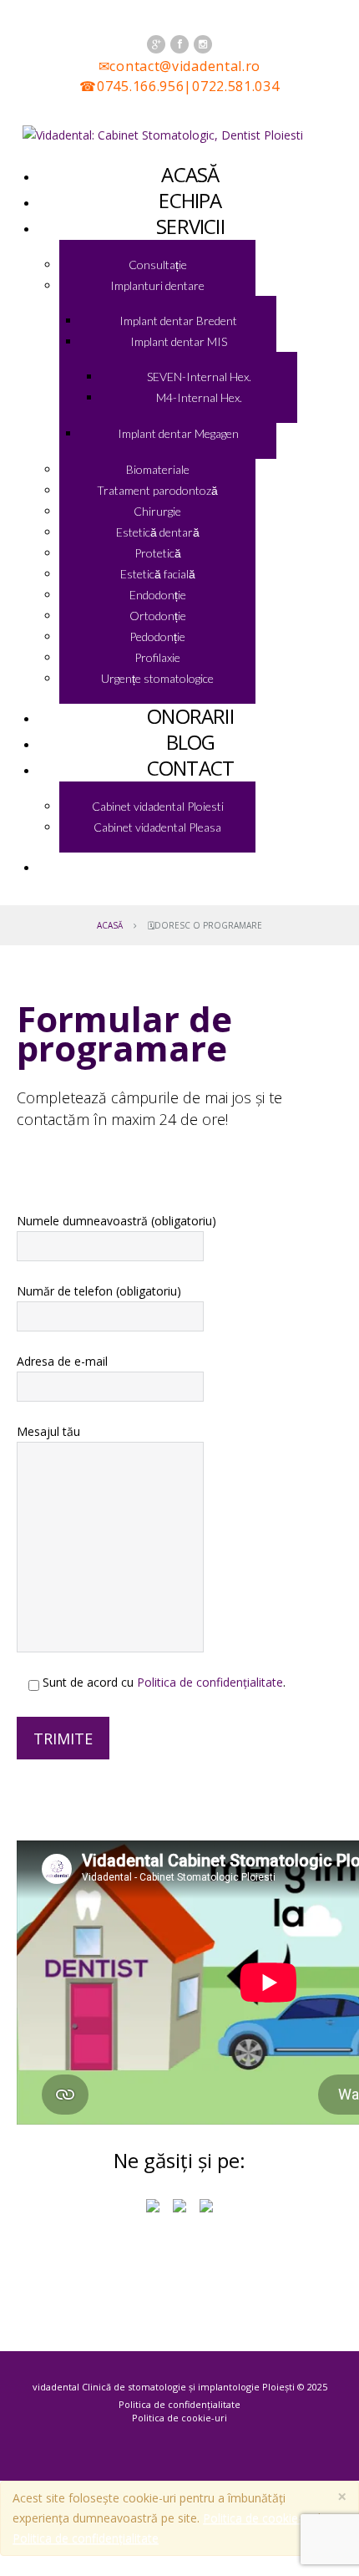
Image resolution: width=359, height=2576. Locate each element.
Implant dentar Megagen (178, 433)
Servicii (190, 226)
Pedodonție (157, 636)
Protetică (158, 553)
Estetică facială (158, 574)
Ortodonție (158, 616)
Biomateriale (158, 469)
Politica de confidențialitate (210, 1682)
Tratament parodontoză (157, 490)
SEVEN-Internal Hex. (199, 377)
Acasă (110, 925)
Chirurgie (157, 511)
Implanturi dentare (157, 285)
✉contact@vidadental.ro (179, 66)
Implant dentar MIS (179, 341)
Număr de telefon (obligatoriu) (99, 1291)
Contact (190, 768)
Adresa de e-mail (62, 1361)
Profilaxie (157, 657)
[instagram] (203, 44)
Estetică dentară (158, 532)
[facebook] (179, 44)
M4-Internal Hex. (199, 397)
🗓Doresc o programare (190, 865)
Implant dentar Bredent (178, 321)
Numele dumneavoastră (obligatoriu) (116, 1221)
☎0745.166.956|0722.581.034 (179, 86)
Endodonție (158, 595)
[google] (156, 44)
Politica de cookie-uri (179, 2418)
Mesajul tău (48, 1431)
